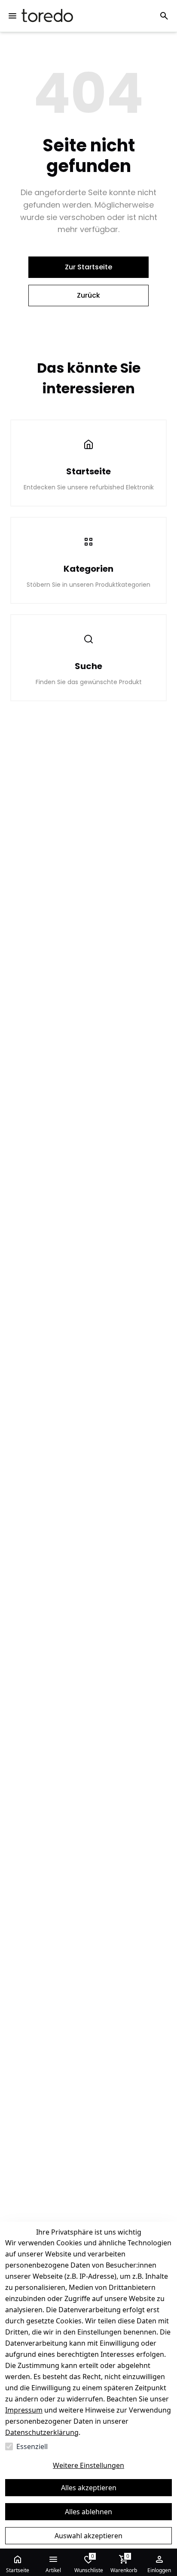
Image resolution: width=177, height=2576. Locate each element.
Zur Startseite (88, 267)
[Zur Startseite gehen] (47, 16)
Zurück (88, 295)
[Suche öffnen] (164, 16)
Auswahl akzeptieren (88, 2536)
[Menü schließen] (12, 16)
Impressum (24, 2410)
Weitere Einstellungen (88, 2465)
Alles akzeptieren (89, 2488)
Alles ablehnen (88, 2512)
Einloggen (159, 2570)
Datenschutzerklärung (42, 2432)
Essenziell (32, 2446)
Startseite (18, 2570)
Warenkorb (124, 2563)
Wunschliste (89, 2563)
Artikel (53, 2570)
